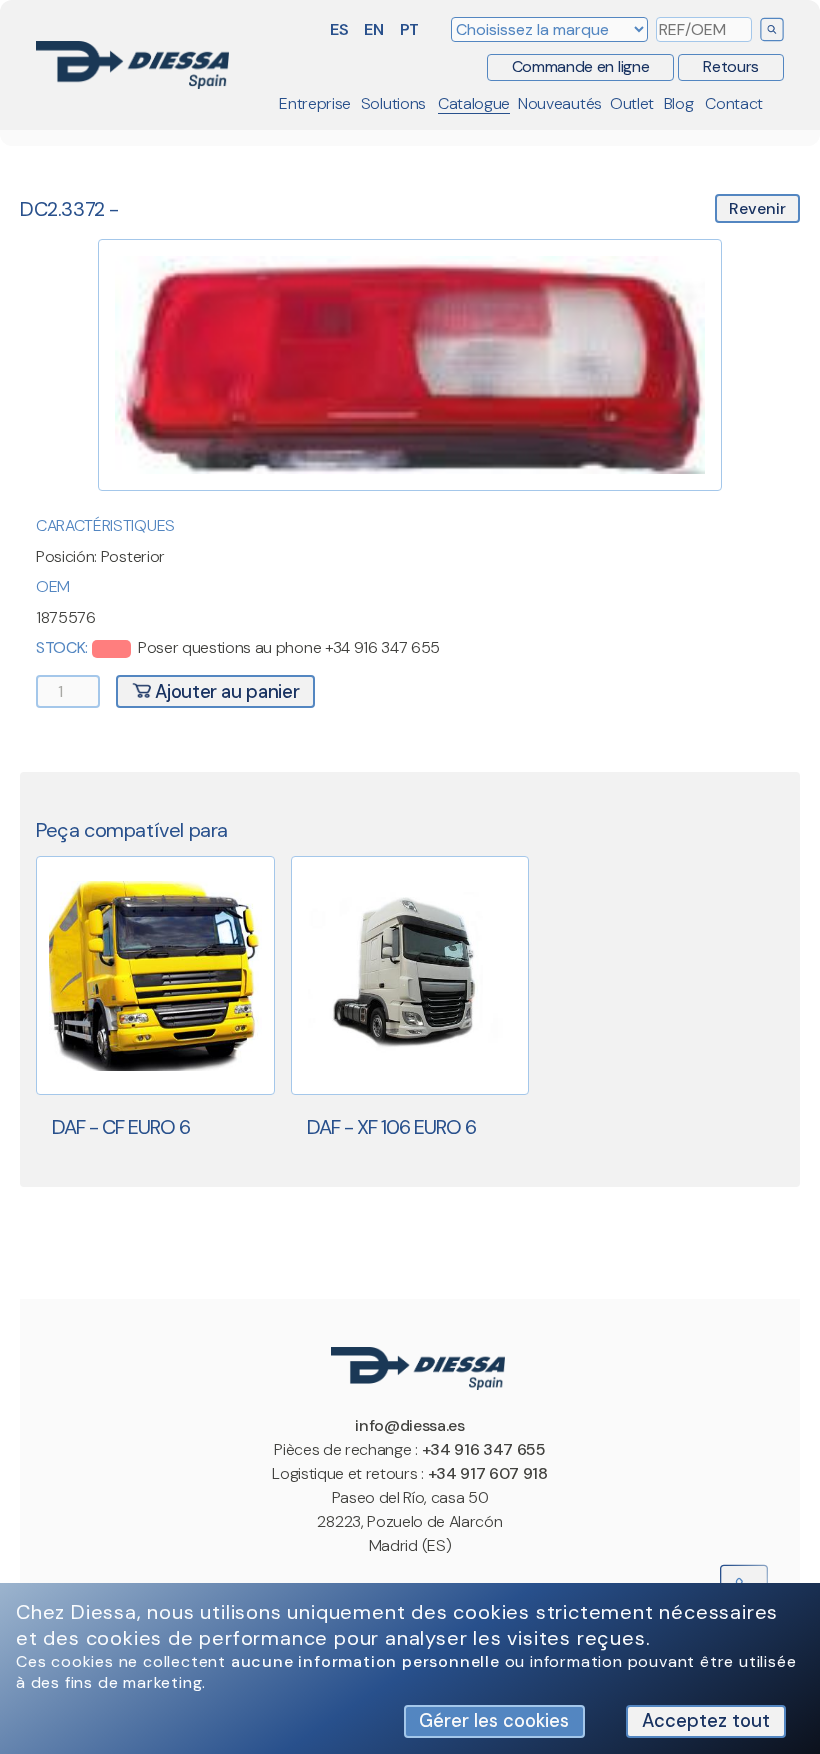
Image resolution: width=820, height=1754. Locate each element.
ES (339, 29)
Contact (734, 103)
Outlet (632, 103)
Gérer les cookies (494, 1721)
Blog (679, 103)
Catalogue (474, 103)
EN (373, 29)
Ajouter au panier (225, 692)
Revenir (757, 208)
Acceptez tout (706, 1721)
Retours (731, 66)
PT (409, 29)
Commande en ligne (581, 66)
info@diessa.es (410, 1425)
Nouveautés (560, 103)
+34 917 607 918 (488, 1473)
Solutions (393, 103)
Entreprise (315, 103)
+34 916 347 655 (484, 1449)
